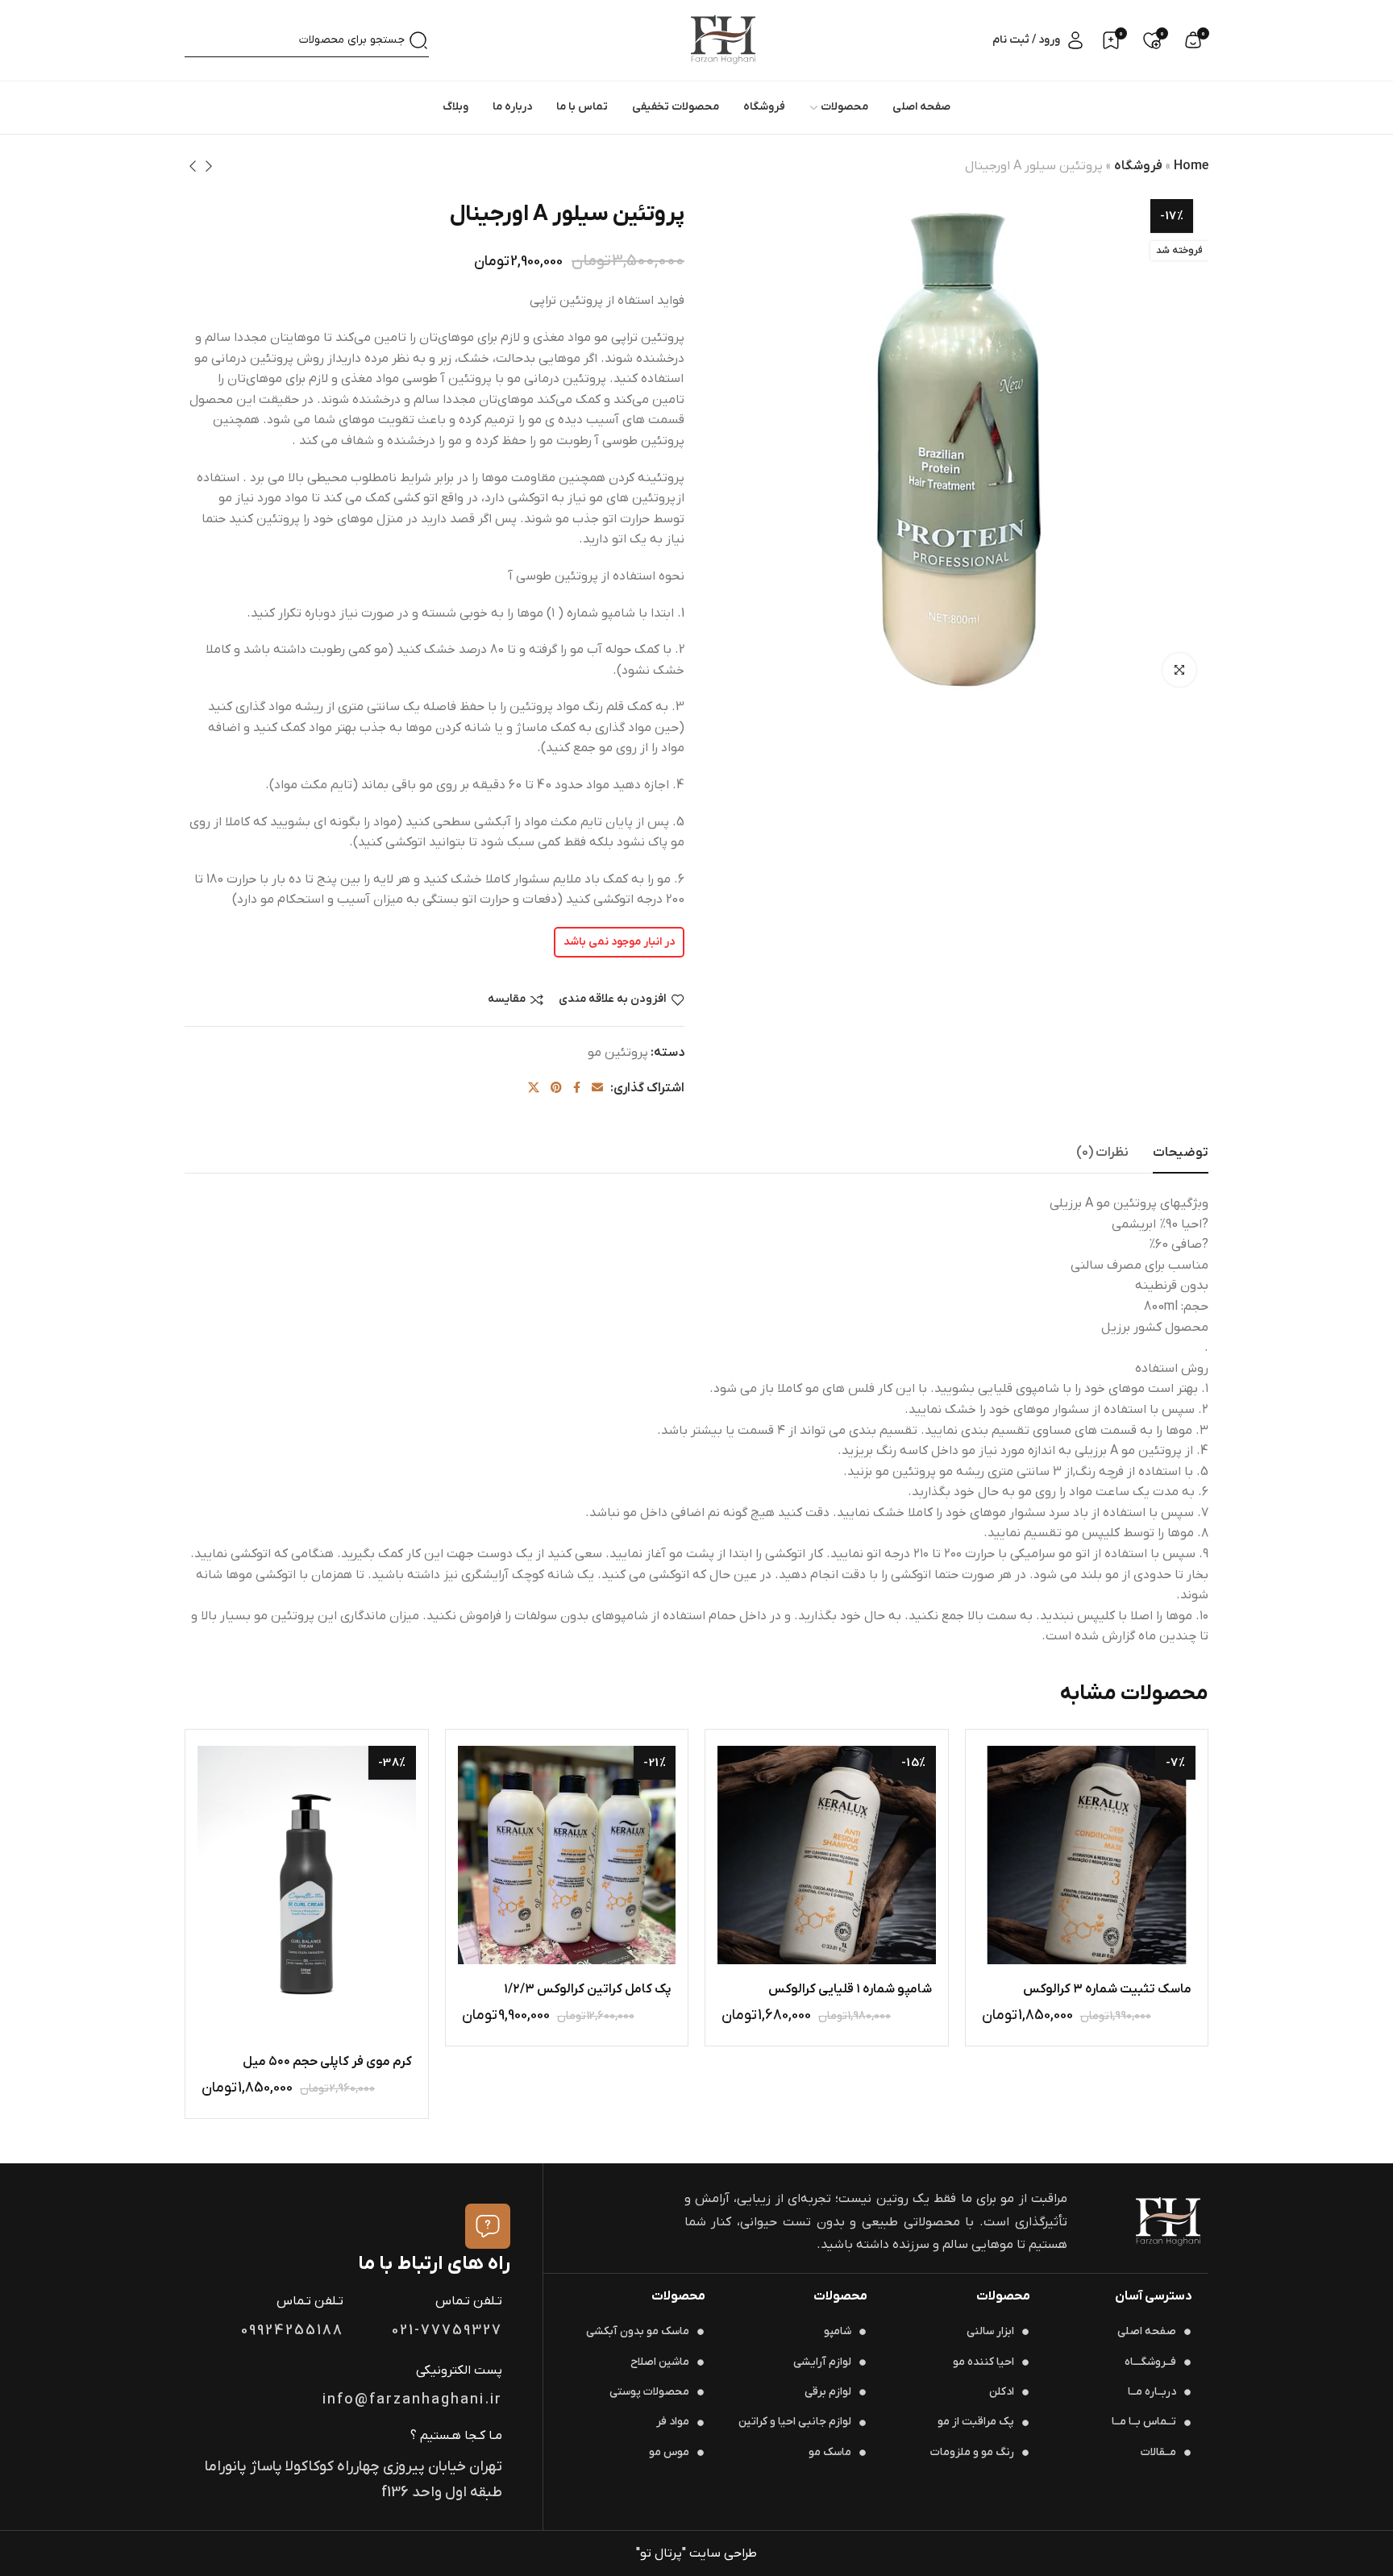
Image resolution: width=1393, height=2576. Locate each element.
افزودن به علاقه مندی (613, 1000)
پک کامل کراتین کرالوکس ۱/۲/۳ (588, 1989)
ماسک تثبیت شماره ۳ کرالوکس (1107, 1989)
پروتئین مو (618, 1053)
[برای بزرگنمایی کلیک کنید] (1179, 670)
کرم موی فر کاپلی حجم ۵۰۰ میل (327, 2062)
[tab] (1181, 1153)
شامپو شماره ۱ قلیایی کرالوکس (850, 1989)
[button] (1025, 1935)
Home (1191, 166)
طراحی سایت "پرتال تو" (696, 2553)
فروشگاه (1138, 166)
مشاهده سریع (1066, 1935)
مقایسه (507, 1000)
